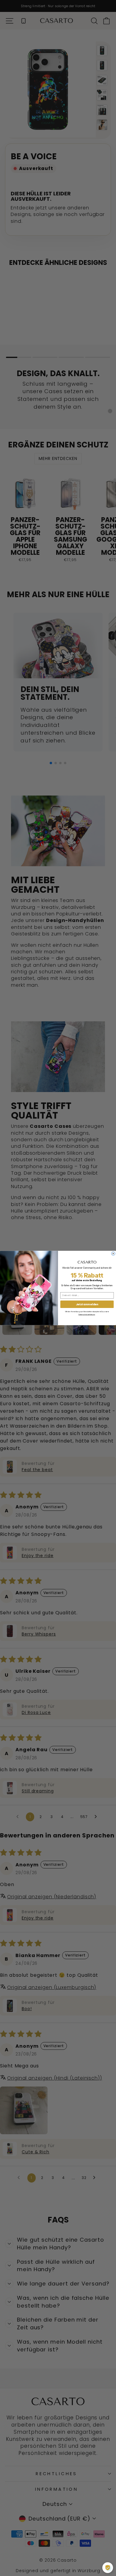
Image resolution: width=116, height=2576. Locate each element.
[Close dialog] (113, 1253)
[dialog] (108, 2568)
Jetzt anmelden (87, 1304)
